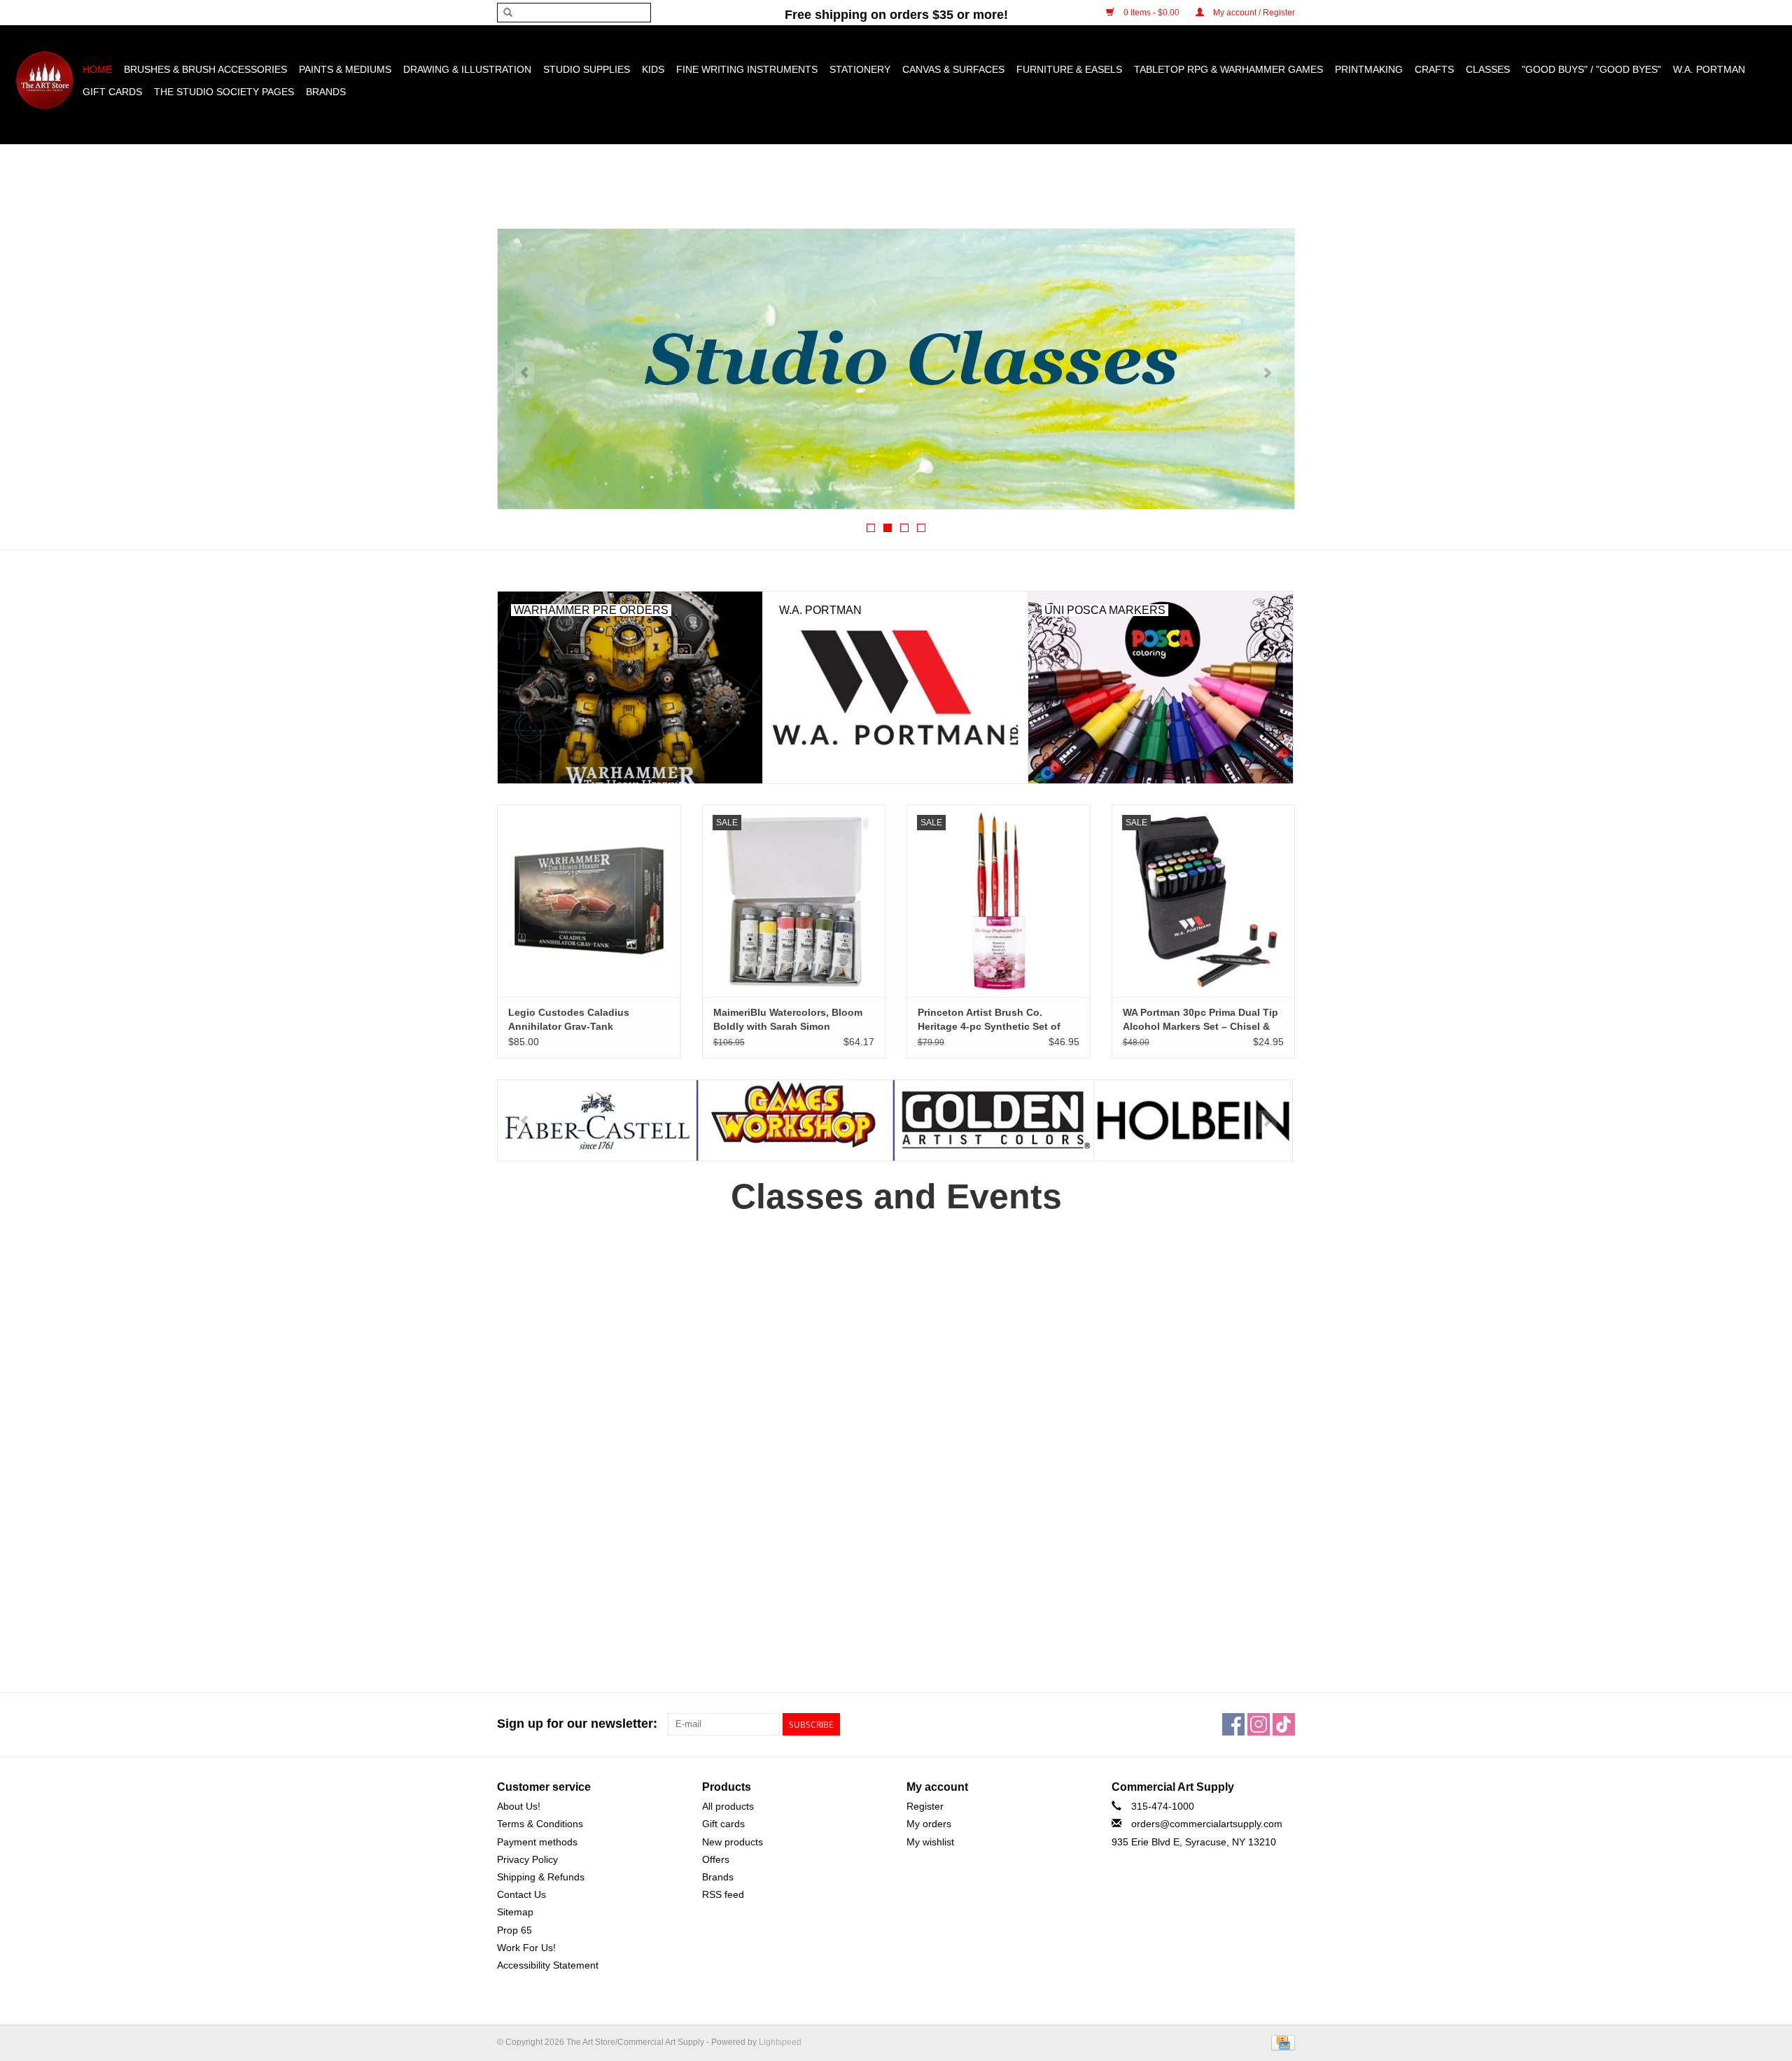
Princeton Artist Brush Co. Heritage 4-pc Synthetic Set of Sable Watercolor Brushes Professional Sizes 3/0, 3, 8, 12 (990, 1020)
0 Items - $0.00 (1151, 13)
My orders (929, 1824)
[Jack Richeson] (1193, 1120)
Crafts (1434, 69)
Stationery (860, 69)
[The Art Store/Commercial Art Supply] (44, 80)
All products (728, 1806)
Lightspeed (780, 2042)
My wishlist (930, 1842)
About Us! (519, 1806)
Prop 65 (514, 1930)
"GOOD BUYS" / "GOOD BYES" (1591, 69)
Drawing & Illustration (467, 69)
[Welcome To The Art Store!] (896, 369)
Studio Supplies (587, 69)
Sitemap (515, 1912)
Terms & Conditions (540, 1824)
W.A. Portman (1709, 69)
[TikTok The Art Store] (1284, 1724)
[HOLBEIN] (994, 1120)
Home (97, 69)
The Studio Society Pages (224, 92)
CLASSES (1488, 69)
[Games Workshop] (597, 1120)
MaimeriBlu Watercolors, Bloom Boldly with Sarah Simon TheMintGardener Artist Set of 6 (789, 1020)
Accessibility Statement (548, 1965)
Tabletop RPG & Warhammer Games (1228, 69)
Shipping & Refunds (541, 1877)
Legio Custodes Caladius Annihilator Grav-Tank (569, 1019)
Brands (326, 92)
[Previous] (525, 373)
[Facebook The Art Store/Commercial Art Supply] (1233, 1724)
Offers (716, 1859)
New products (733, 1842)
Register (925, 1806)
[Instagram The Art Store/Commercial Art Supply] (1259, 1724)
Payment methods (537, 1842)
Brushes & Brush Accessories (205, 69)
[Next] (1267, 373)
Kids (653, 69)
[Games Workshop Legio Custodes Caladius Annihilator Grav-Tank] (589, 901)
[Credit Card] (1281, 2042)
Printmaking (1369, 69)
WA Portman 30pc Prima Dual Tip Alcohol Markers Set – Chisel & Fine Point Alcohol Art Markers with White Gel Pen (1200, 1020)
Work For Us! (526, 1948)
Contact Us (521, 1894)
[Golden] (796, 1120)
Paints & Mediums (345, 69)
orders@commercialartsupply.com (1207, 1824)
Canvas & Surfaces (953, 69)
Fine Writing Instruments (747, 69)
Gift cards (112, 92)
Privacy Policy (527, 1859)
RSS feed (723, 1894)
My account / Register (1253, 13)
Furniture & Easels (1069, 69)
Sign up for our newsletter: (577, 1724)
